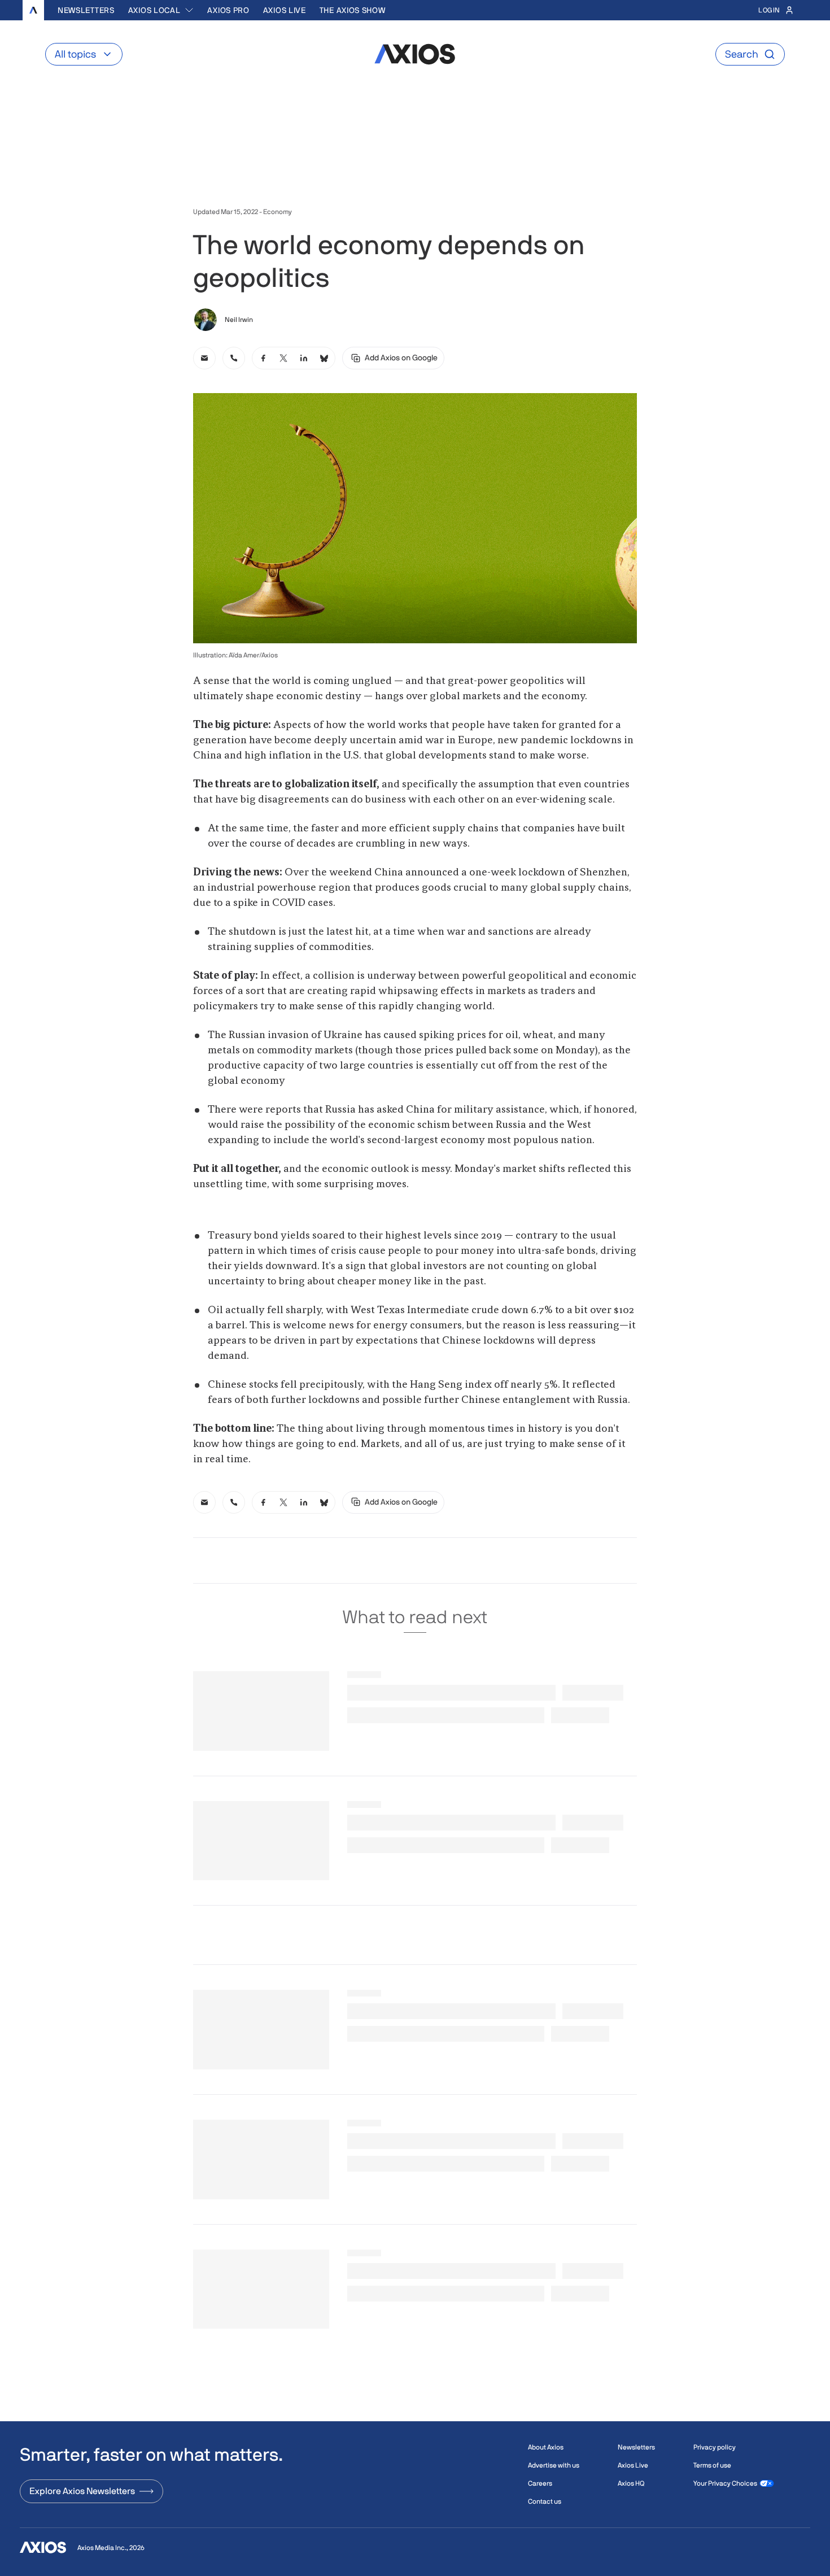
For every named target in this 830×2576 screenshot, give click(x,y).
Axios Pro (228, 10)
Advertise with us (554, 2465)
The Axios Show (353, 10)
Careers (540, 2483)
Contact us (545, 2501)
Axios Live (285, 10)
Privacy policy (715, 2447)
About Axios (546, 2447)
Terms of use (712, 2465)
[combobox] (161, 10)
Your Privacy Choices (725, 2483)
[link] (204, 358)
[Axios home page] (33, 10)
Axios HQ (631, 2483)
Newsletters (86, 10)
